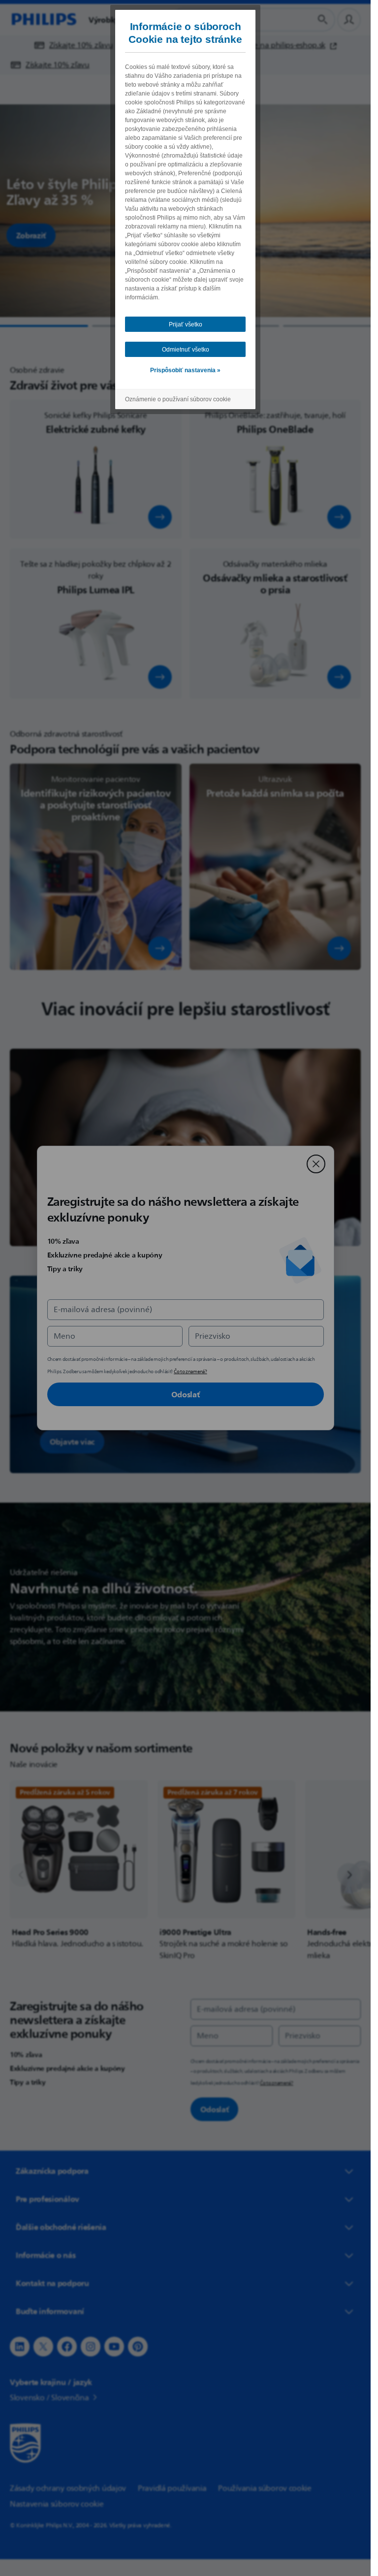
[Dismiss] (316, 1164)
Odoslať (186, 1394)
